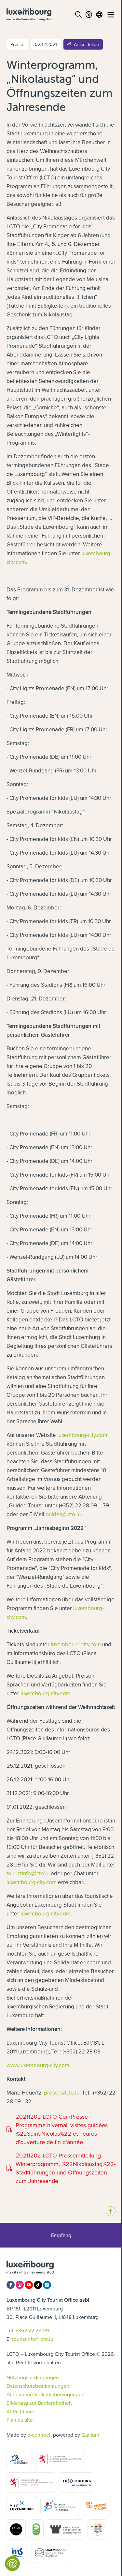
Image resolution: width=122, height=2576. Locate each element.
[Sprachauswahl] (99, 15)
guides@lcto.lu (63, 1514)
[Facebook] (11, 2285)
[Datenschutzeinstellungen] (12, 2564)
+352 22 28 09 (32, 2330)
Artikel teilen (86, 44)
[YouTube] (29, 2285)
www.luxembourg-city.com (38, 2065)
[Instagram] (20, 2285)
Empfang (61, 2235)
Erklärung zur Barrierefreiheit (39, 2403)
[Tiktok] (38, 2285)
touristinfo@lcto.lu (28, 1873)
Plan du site (20, 2420)
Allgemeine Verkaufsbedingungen (46, 2394)
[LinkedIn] (47, 2285)
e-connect (39, 2435)
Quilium (90, 2435)
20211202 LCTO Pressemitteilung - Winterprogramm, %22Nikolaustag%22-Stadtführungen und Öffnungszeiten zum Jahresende (61, 2168)
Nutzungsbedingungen (33, 2377)
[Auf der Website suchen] (78, 15)
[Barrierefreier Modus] (89, 15)
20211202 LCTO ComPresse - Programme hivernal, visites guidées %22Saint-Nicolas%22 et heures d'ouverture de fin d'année (57, 2129)
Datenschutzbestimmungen (38, 2386)
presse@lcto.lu (62, 2093)
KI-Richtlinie (20, 2411)
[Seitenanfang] (111, 2211)
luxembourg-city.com (82, 1435)
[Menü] (111, 15)
